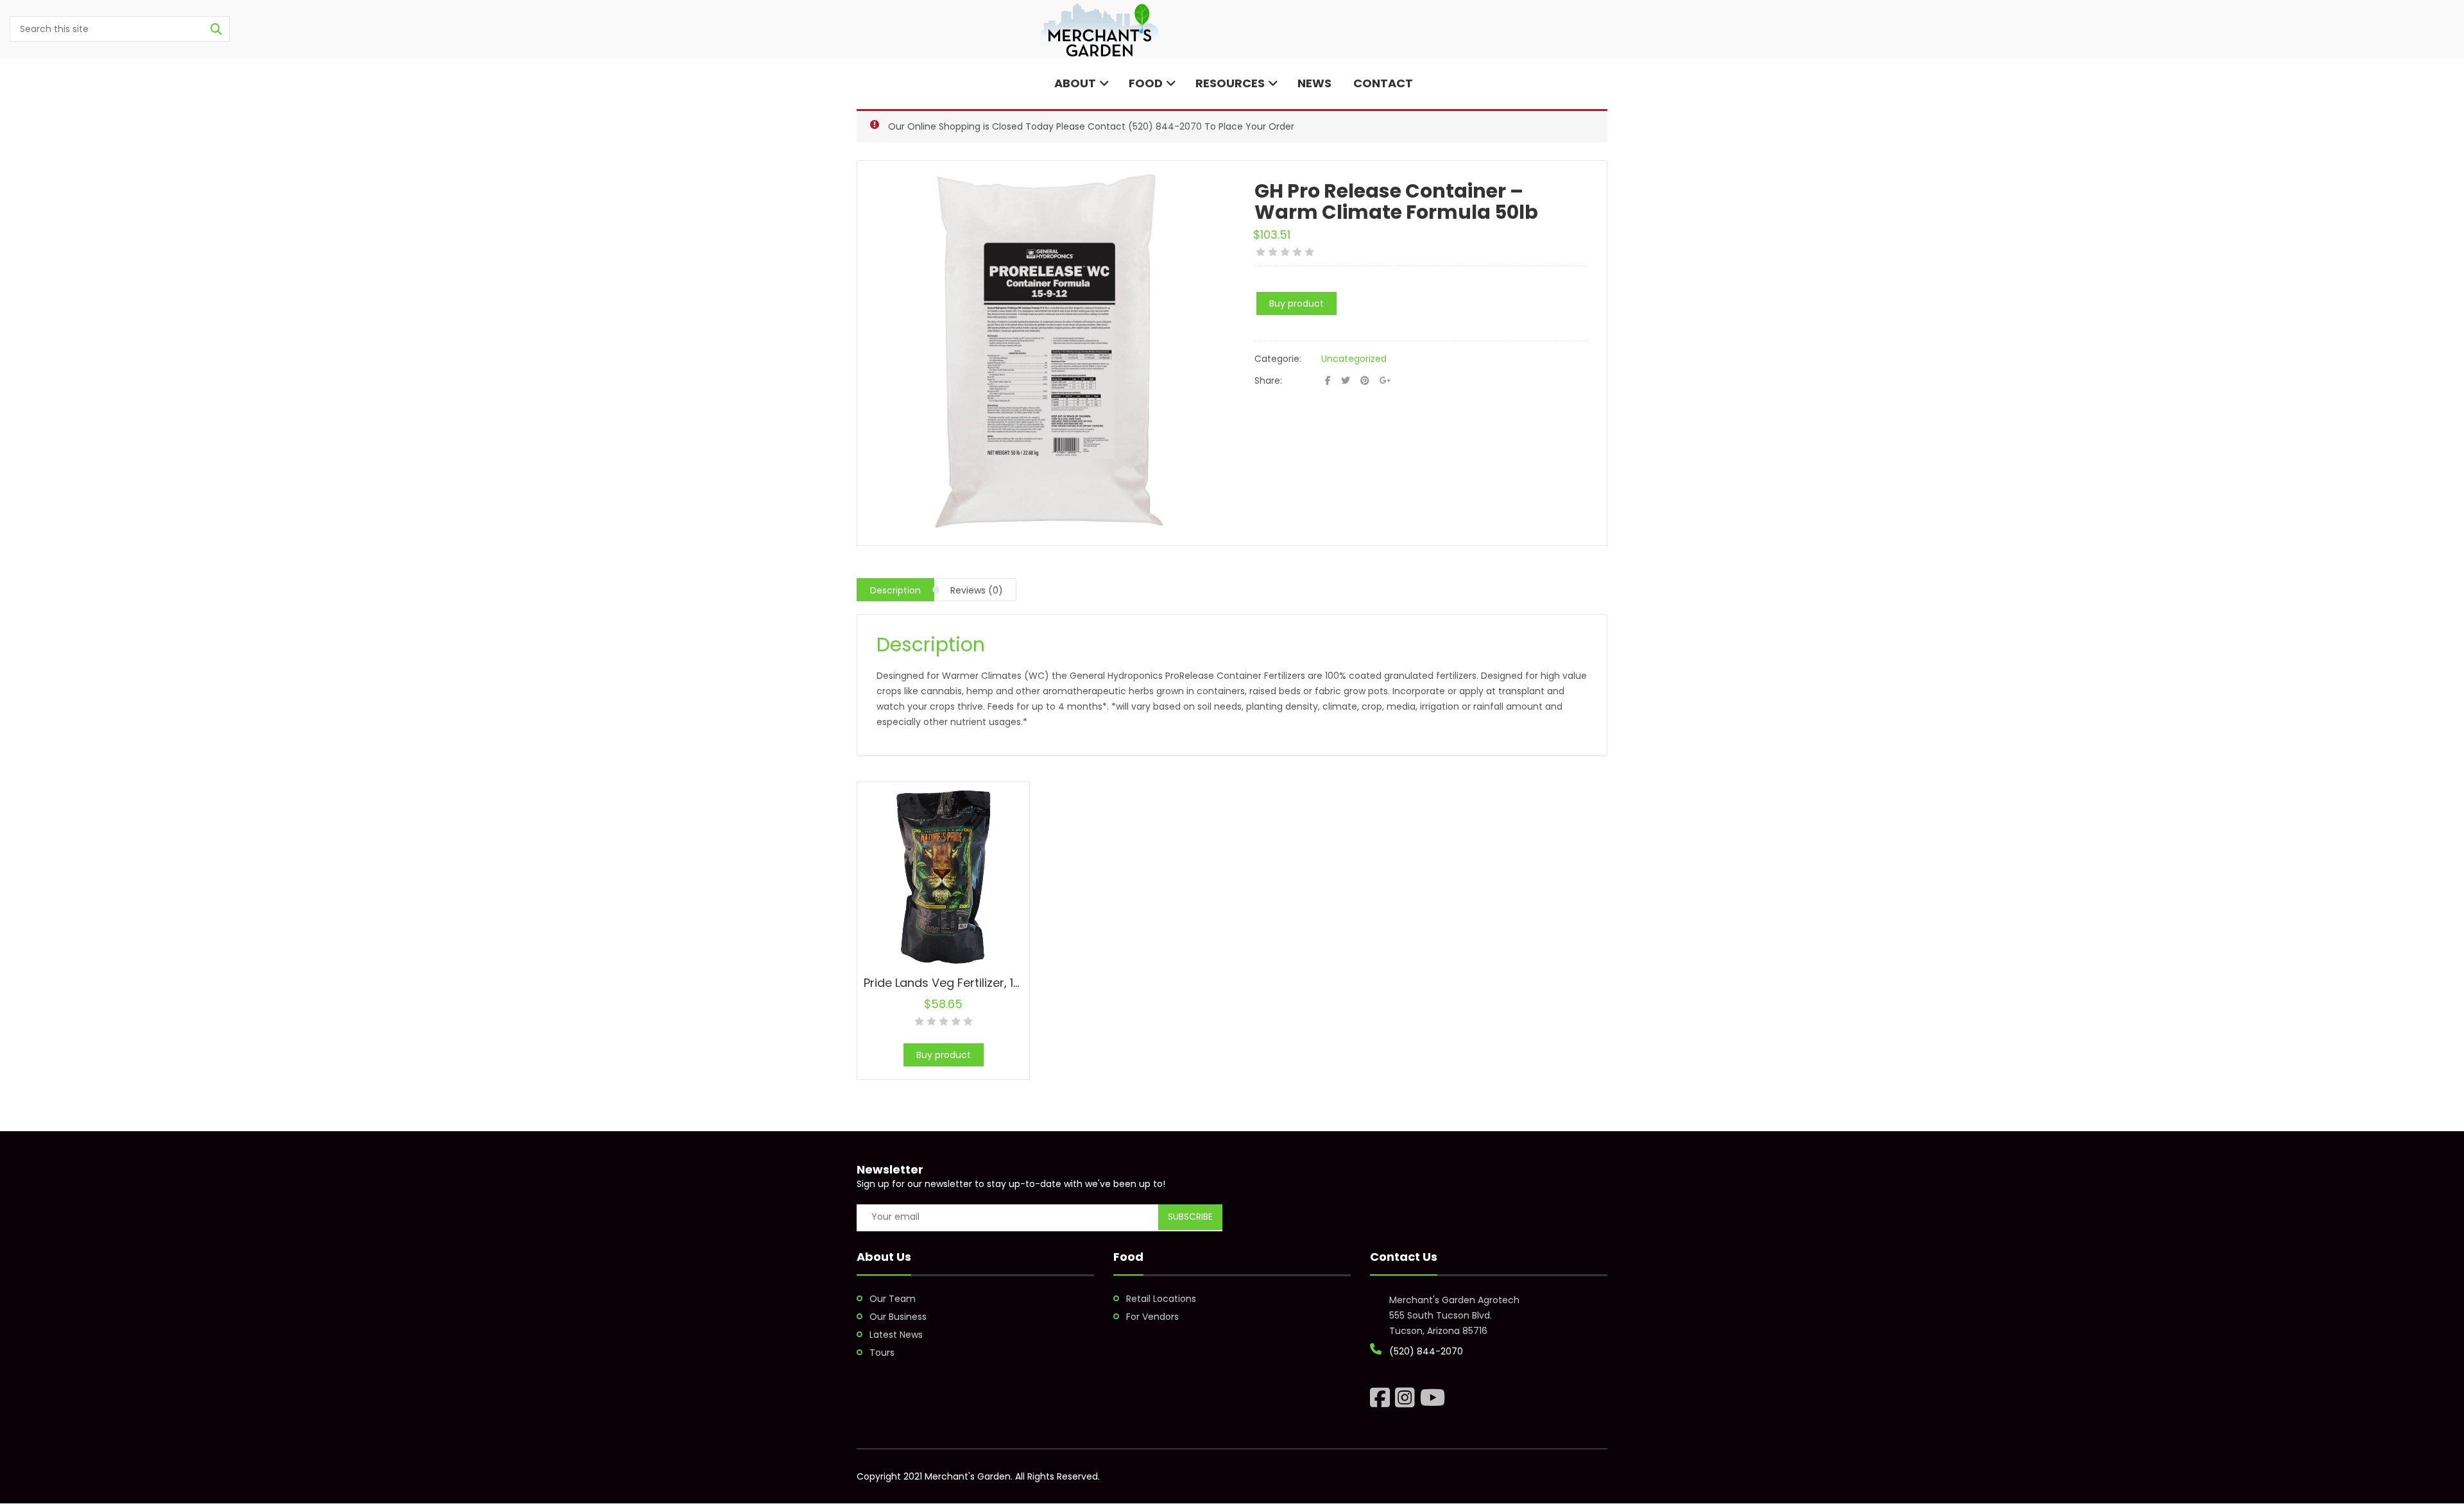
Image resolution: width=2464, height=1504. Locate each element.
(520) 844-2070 (1165, 126)
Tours (882, 1353)
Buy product (1296, 303)
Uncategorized (1354, 359)
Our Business (898, 1317)
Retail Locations (1161, 1299)
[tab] (895, 590)
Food (1146, 83)
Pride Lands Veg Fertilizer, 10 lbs (952, 983)
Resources (1230, 83)
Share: (1268, 380)
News (1314, 83)
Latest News (896, 1335)
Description (895, 590)
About (1074, 83)
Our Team (893, 1299)
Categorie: (1278, 359)
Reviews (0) (977, 590)
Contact (1382, 83)
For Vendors (1152, 1317)
